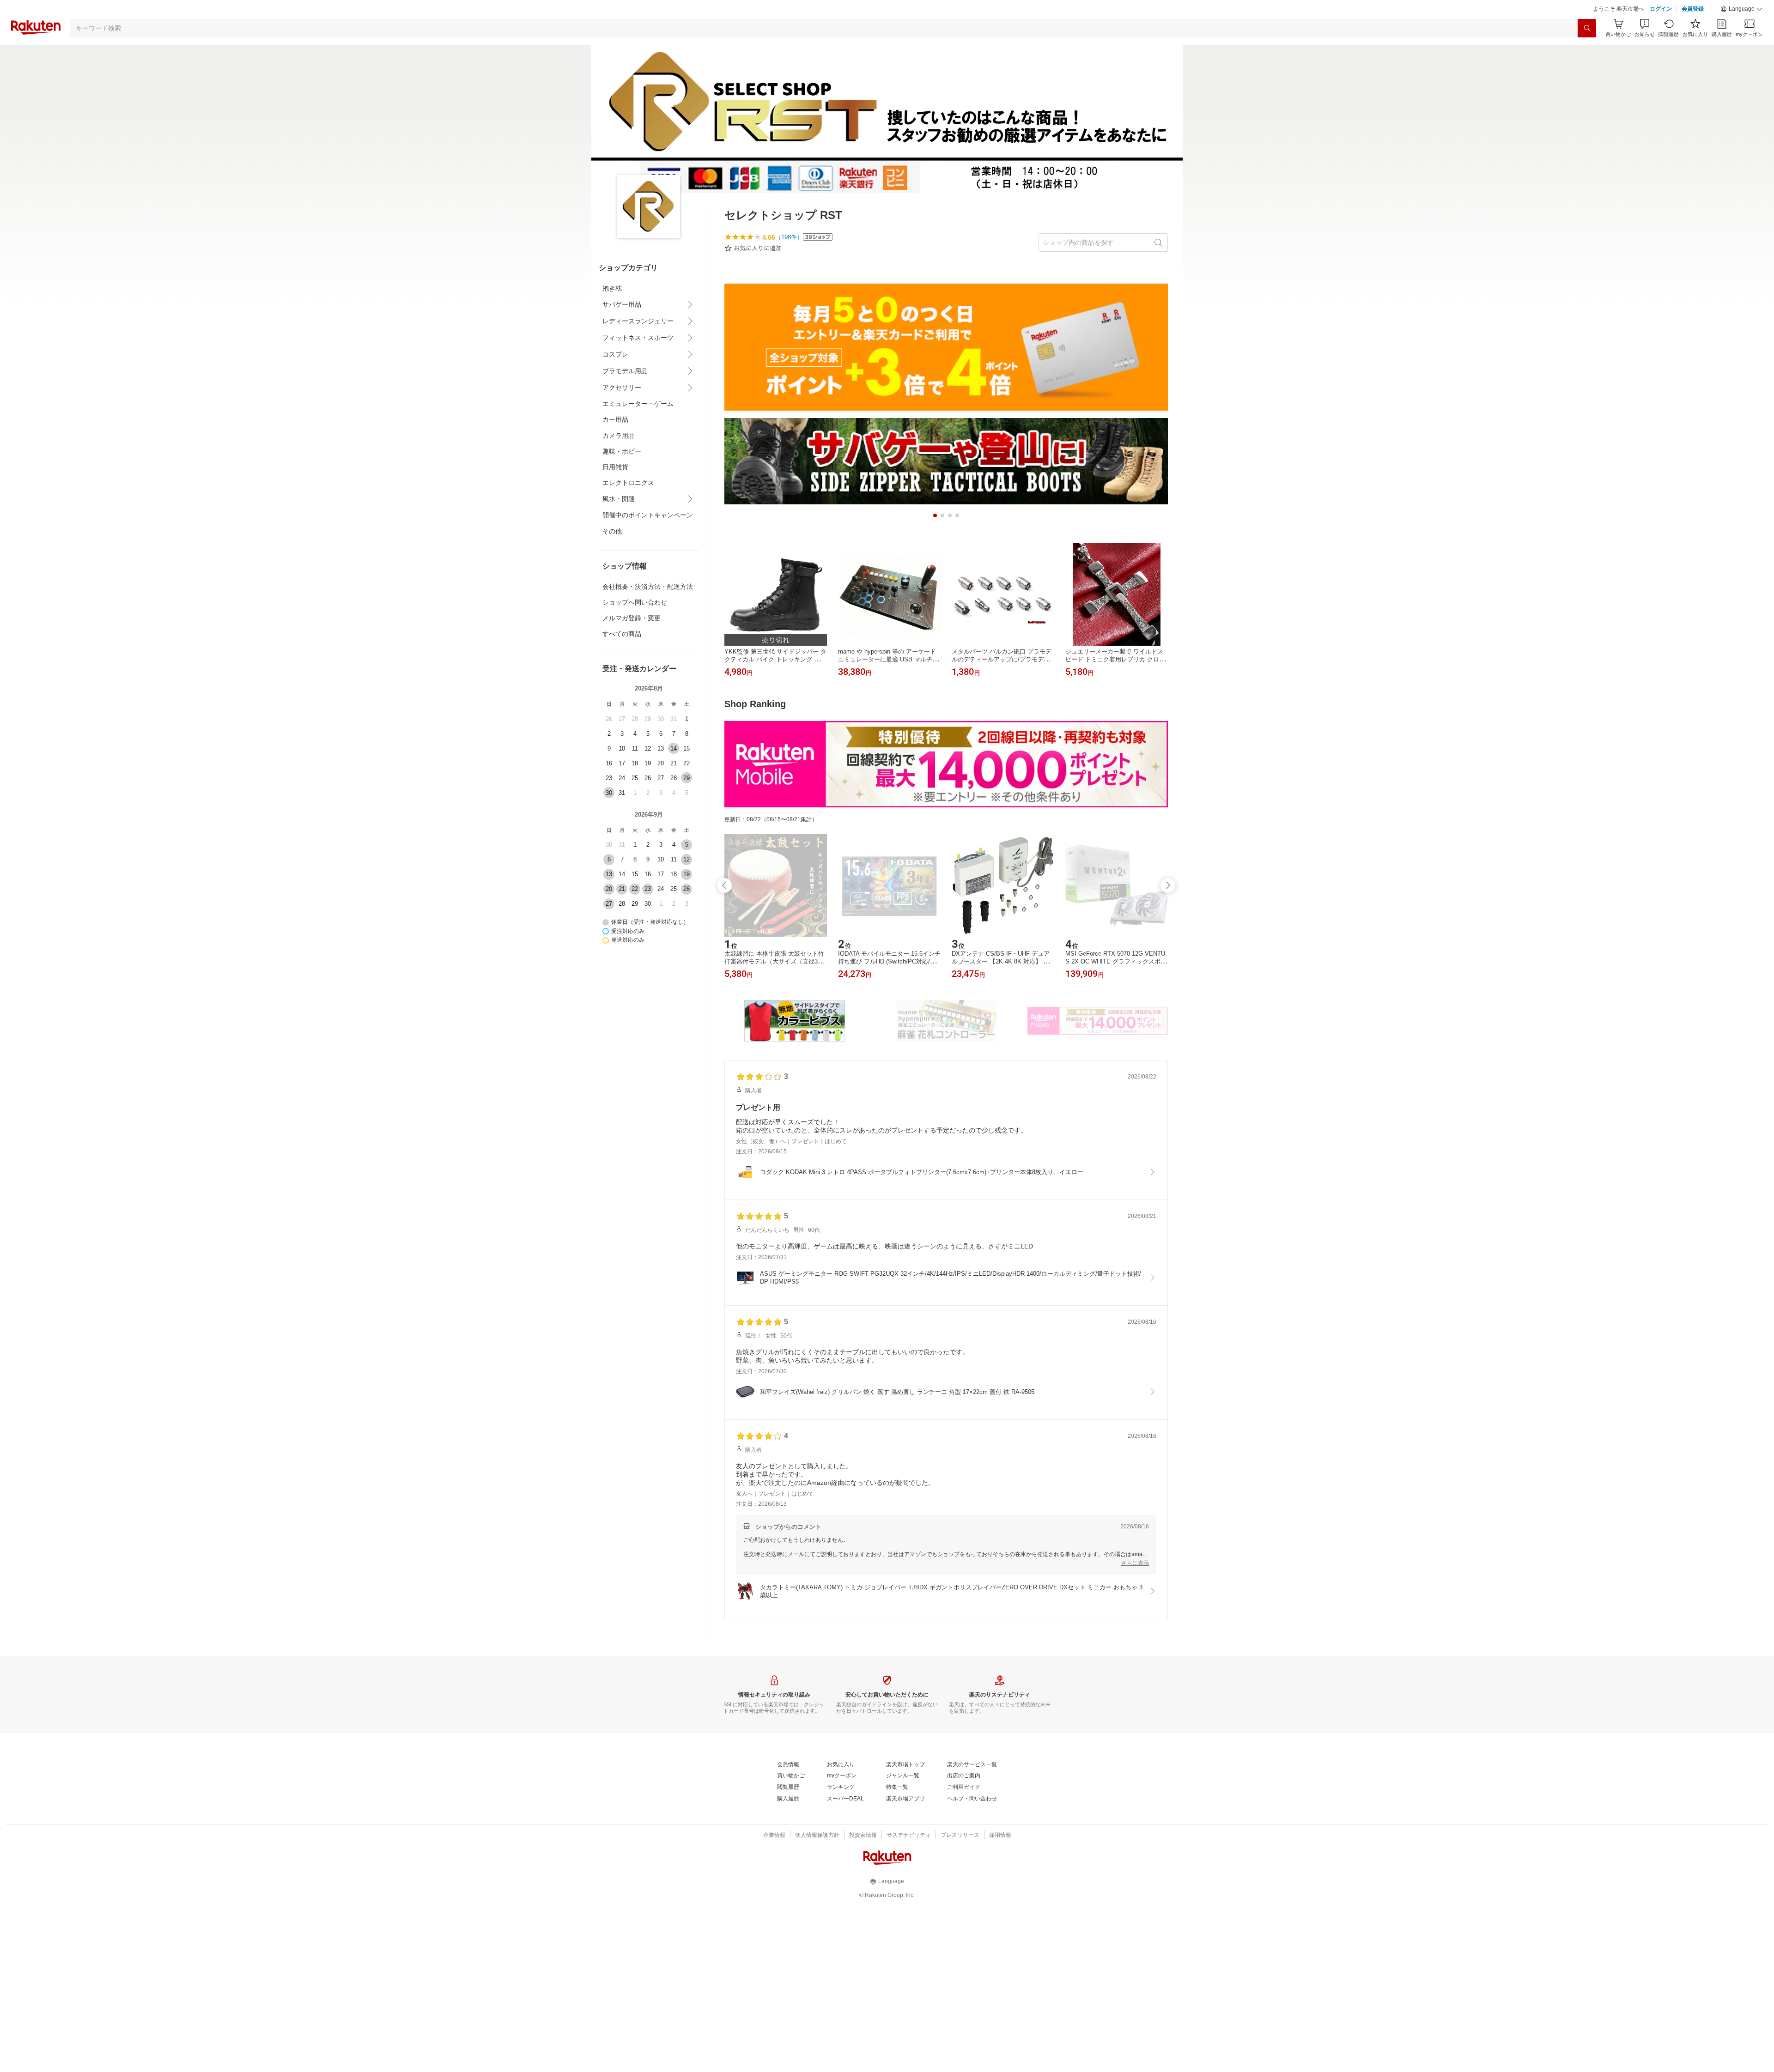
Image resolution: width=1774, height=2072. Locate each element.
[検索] (1587, 51)
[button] (1742, 32)
